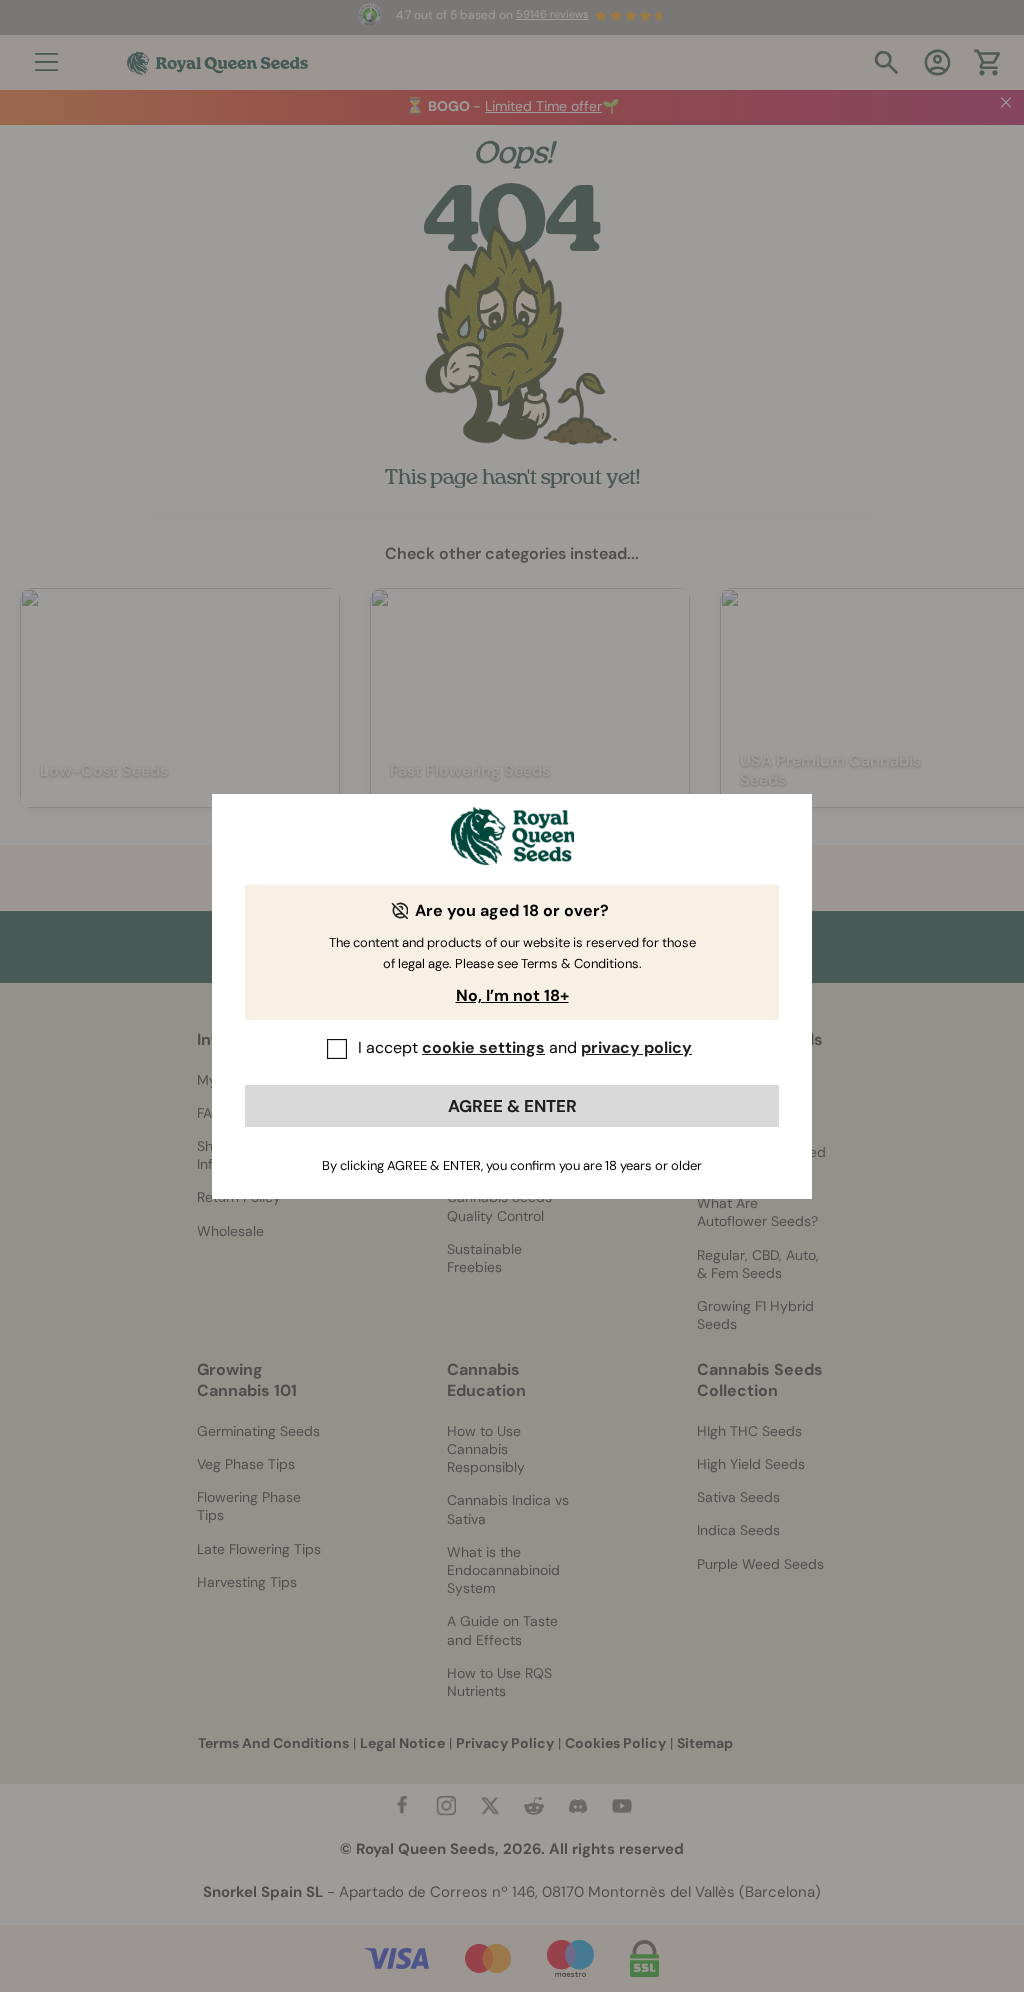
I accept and (525, 1047)
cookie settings (483, 1047)
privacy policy (636, 1047)
